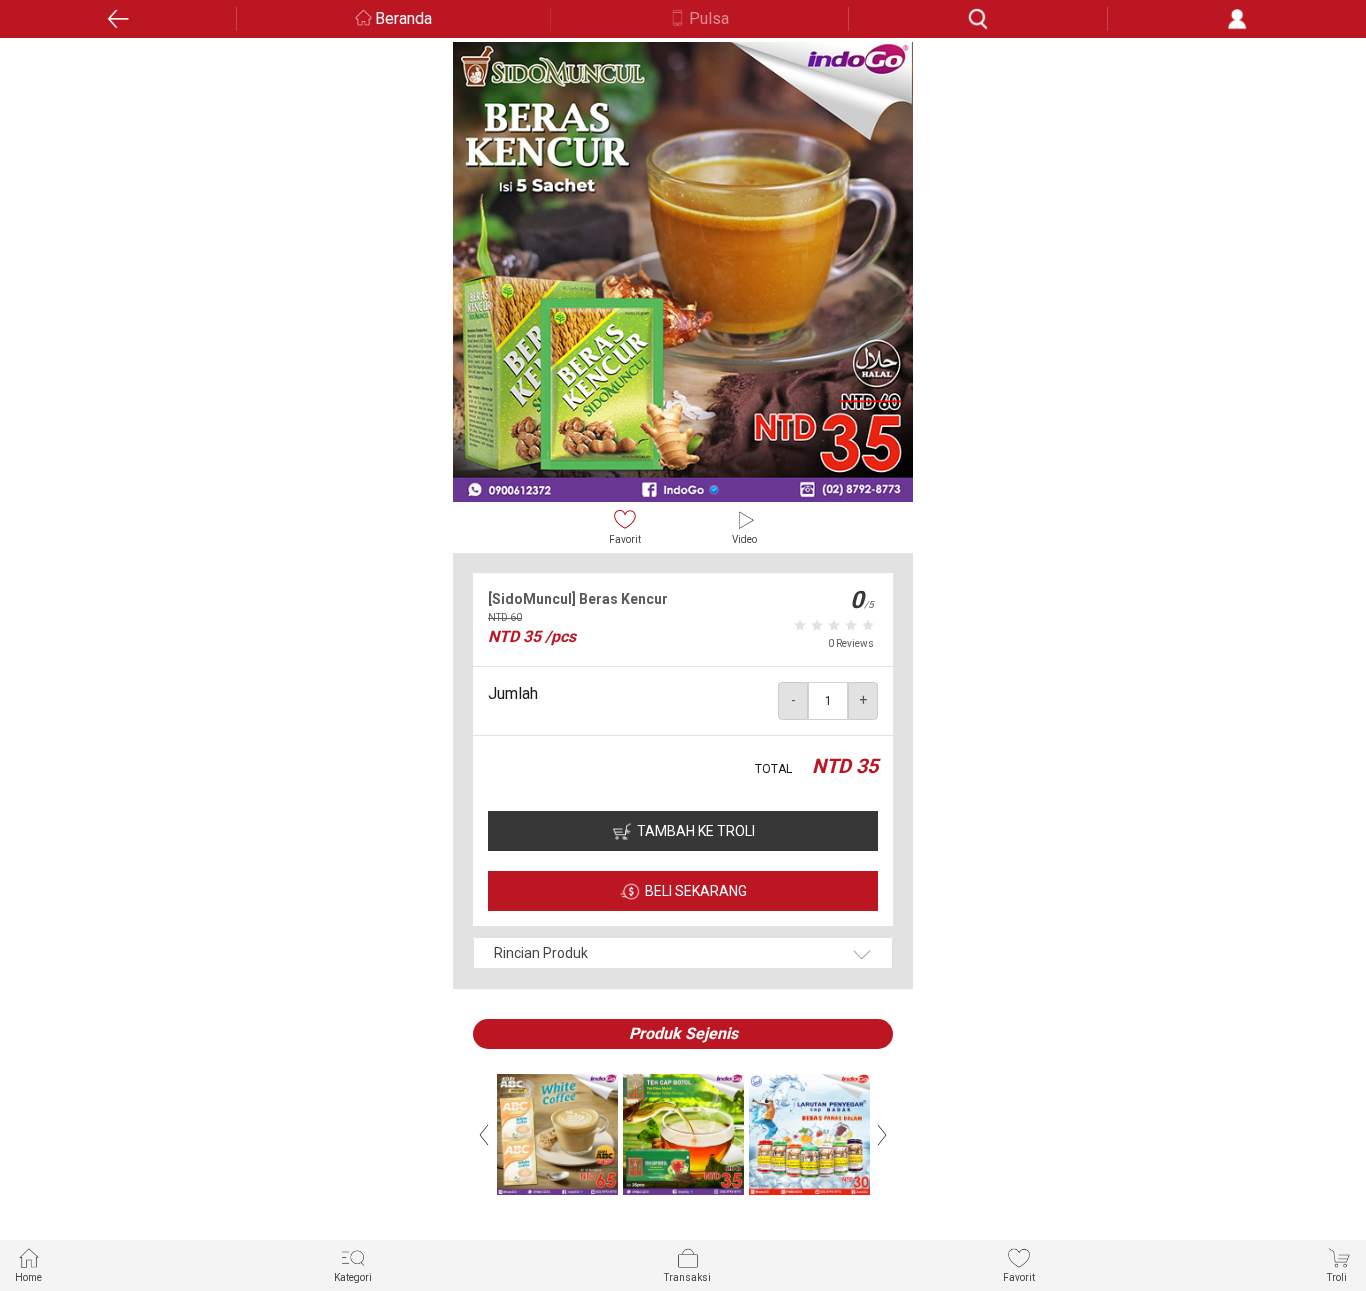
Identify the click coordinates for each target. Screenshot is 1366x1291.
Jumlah (513, 693)
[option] (683, 272)
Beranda (403, 18)
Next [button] (882, 1135)
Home (28, 1277)
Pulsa (709, 18)
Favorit (625, 539)
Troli (1337, 1277)
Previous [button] (484, 1135)
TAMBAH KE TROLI (696, 831)
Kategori (353, 1277)
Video (744, 539)
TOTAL (773, 769)
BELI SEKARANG (696, 891)
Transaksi (687, 1277)
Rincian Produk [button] (541, 953)
